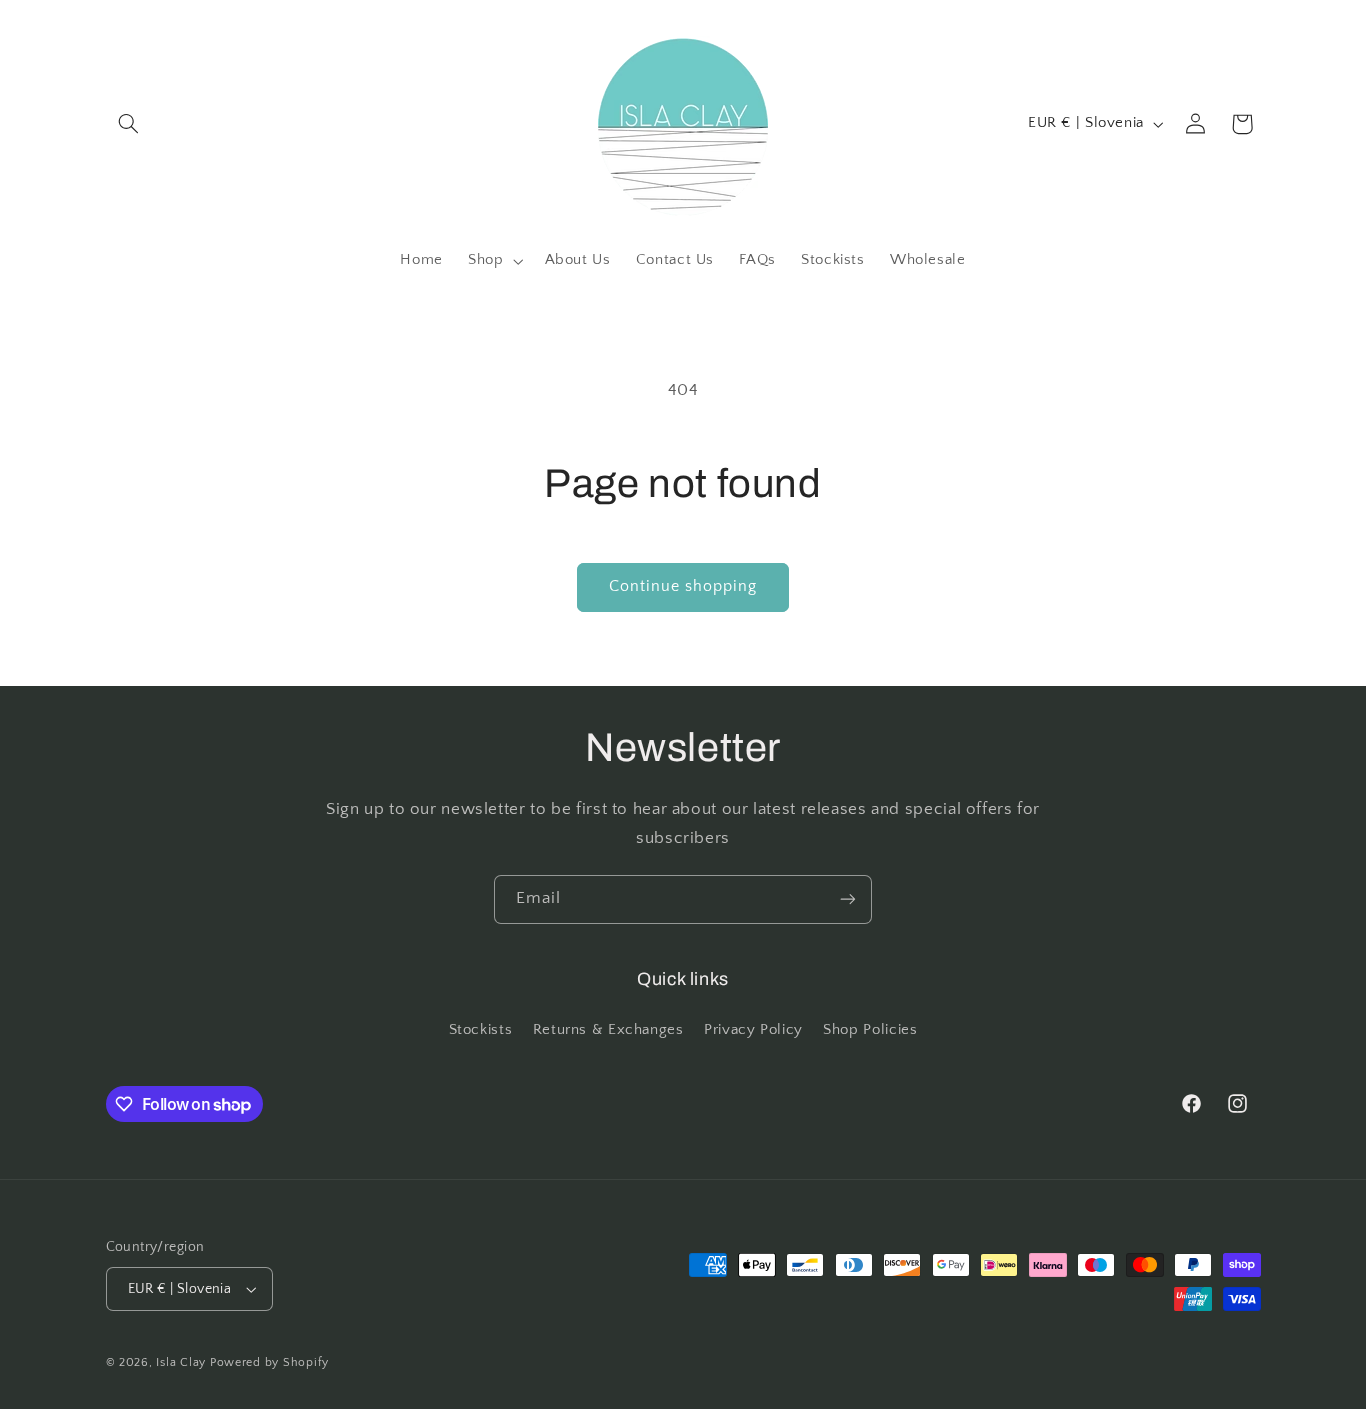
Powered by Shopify (269, 1362)
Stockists (481, 1030)
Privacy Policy (753, 1030)
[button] (129, 124)
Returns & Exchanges (608, 1030)
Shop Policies (870, 1030)
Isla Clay (181, 1362)
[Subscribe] (848, 899)
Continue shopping (683, 586)
